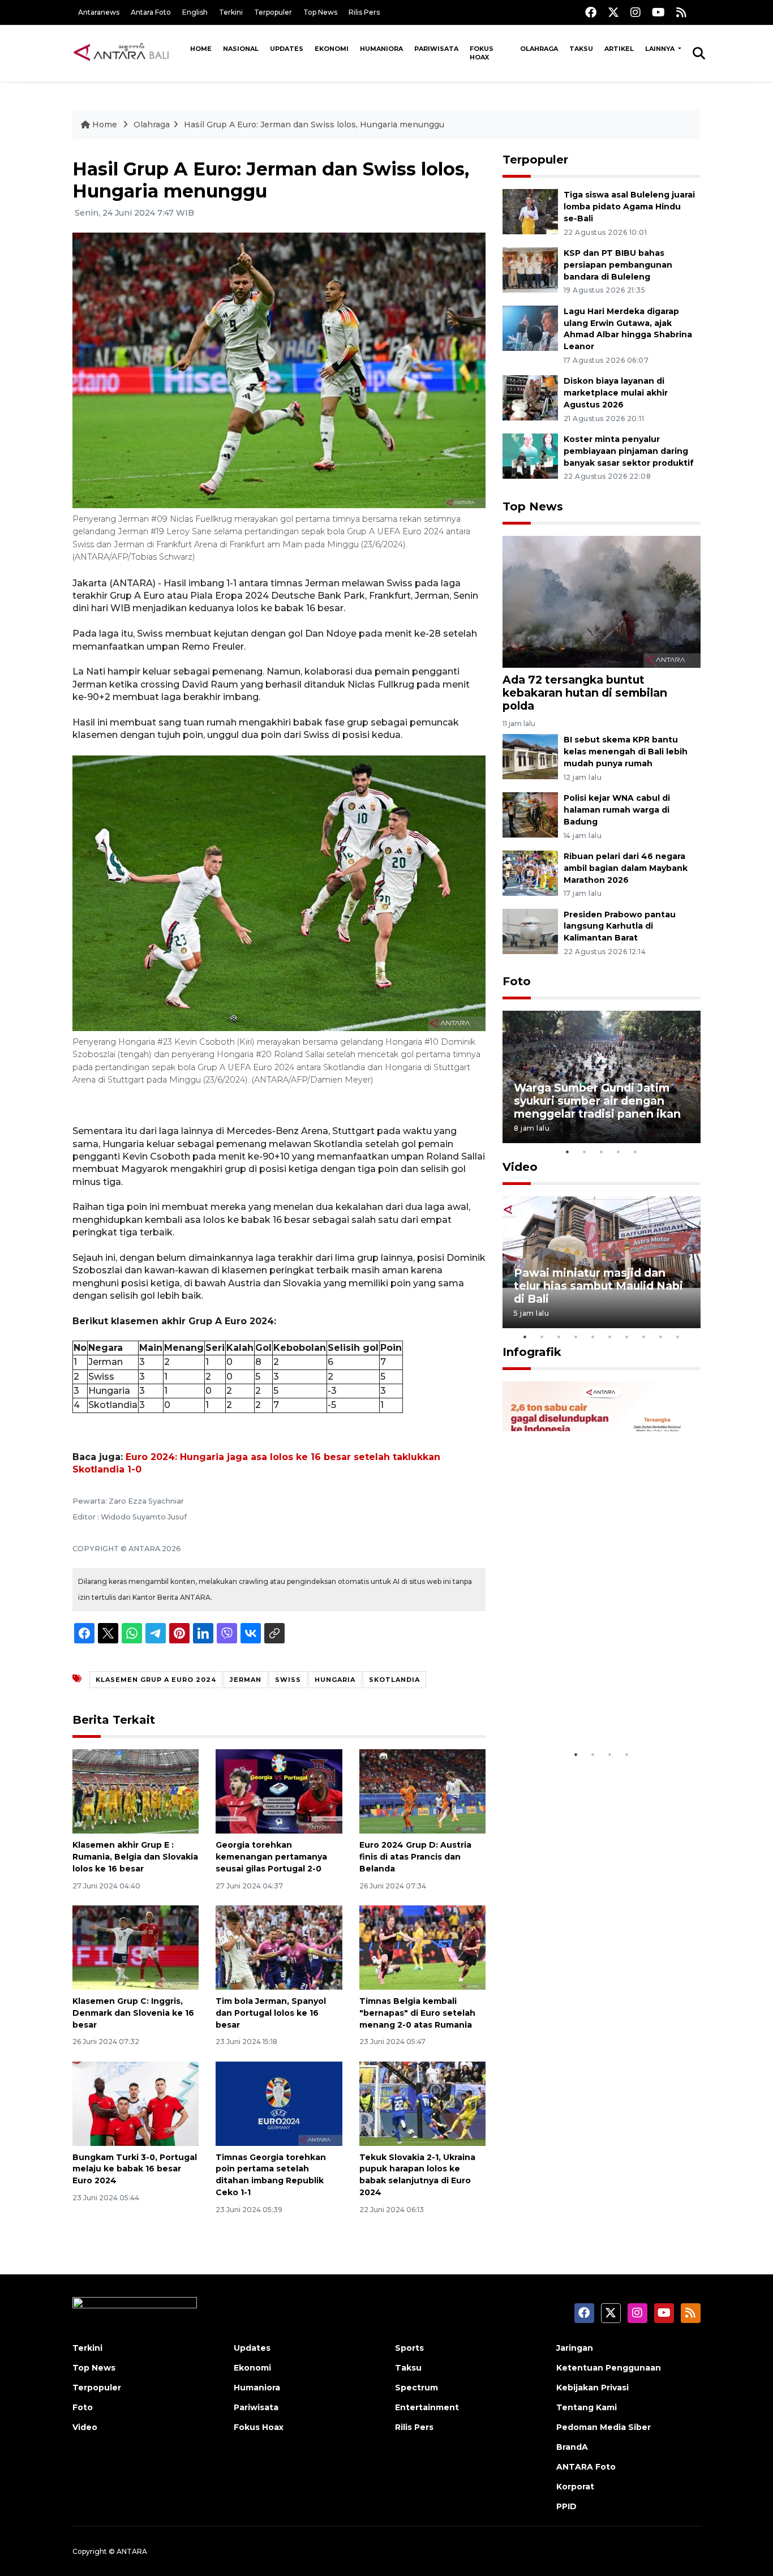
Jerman (246, 1680)
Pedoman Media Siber (604, 2427)
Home (201, 49)
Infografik (532, 1352)
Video (520, 1167)
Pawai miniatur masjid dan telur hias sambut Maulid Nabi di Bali (598, 1286)
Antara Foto (151, 12)
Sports (409, 2348)
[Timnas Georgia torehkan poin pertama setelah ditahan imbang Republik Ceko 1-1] (279, 2103)
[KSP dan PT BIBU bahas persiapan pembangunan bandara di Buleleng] (530, 269)
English (195, 12)
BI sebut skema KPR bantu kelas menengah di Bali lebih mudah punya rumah (626, 752)
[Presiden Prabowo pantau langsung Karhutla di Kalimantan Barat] (530, 931)
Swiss (288, 1680)
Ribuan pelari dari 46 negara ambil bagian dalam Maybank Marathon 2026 (626, 868)
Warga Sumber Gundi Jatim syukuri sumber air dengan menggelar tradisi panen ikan (597, 1101)
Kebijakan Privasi (592, 2388)
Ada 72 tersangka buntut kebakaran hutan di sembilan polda (585, 693)
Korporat (575, 2487)
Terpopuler (273, 12)
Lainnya (661, 49)
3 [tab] (602, 1152)
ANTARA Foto (586, 2467)
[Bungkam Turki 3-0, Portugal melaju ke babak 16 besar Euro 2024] (136, 2103)
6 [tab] (610, 1337)
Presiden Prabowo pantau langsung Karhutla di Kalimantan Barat (620, 926)
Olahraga (539, 49)
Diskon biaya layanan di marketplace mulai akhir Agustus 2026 (616, 393)
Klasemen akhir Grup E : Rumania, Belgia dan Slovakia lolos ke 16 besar (135, 1857)
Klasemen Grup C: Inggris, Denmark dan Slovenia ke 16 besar (133, 2013)
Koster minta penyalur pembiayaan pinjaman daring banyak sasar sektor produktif (629, 451)
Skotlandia (394, 1680)
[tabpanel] (602, 1077)
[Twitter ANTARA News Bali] (613, 12)
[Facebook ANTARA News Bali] (591, 12)
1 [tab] (568, 1152)
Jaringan (575, 2348)
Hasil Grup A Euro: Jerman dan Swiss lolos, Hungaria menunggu (314, 124)
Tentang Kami (587, 2407)
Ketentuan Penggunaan (609, 2368)
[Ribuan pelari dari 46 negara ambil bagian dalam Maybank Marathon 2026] (530, 872)
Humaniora (381, 49)
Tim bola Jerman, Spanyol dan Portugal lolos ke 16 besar (271, 2013)
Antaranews (99, 12)
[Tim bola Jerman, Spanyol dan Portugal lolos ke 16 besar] (279, 1947)
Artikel (619, 49)
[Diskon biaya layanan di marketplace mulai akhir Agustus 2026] (530, 398)
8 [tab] (644, 1337)
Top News (320, 12)
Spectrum (416, 2388)
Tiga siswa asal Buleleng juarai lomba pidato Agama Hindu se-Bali (629, 207)
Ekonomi (332, 49)
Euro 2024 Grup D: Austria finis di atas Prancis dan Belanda (415, 1857)
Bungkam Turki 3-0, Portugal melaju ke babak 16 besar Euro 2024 (135, 2169)
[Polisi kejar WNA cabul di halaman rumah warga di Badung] (530, 814)
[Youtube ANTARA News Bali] (658, 12)
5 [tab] (635, 1152)
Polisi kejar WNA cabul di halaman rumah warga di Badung (617, 810)
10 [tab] (678, 1337)
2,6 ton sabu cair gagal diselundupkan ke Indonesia (594, 1709)
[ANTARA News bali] (128, 53)
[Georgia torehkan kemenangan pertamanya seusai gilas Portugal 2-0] (279, 1791)
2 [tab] (585, 1152)
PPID (566, 2506)
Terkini (231, 12)
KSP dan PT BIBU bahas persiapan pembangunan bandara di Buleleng (618, 265)
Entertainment (427, 2407)
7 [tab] (627, 1337)
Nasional (241, 49)
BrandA (572, 2447)
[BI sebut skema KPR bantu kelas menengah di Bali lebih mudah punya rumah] (530, 756)
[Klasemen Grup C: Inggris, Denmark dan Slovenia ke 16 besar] (136, 1947)
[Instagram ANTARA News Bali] (635, 12)
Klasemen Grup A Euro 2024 (156, 1680)
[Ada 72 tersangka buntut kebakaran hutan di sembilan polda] (602, 601)
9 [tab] (661, 1337)
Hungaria (335, 1680)
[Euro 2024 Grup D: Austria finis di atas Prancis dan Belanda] (422, 1791)
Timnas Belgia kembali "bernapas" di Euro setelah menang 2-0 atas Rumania (417, 2013)
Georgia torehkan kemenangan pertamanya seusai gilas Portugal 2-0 (271, 1857)
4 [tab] (619, 1152)
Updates (287, 49)
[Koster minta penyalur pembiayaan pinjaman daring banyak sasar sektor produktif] (530, 455)
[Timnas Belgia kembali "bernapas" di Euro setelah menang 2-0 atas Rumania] (422, 1947)
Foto (517, 981)
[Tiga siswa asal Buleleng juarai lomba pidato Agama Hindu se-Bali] (530, 211)
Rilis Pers (364, 12)
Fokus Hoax (482, 53)
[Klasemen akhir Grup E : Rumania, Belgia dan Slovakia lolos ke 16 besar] (136, 1791)
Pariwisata (436, 49)
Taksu (581, 49)
